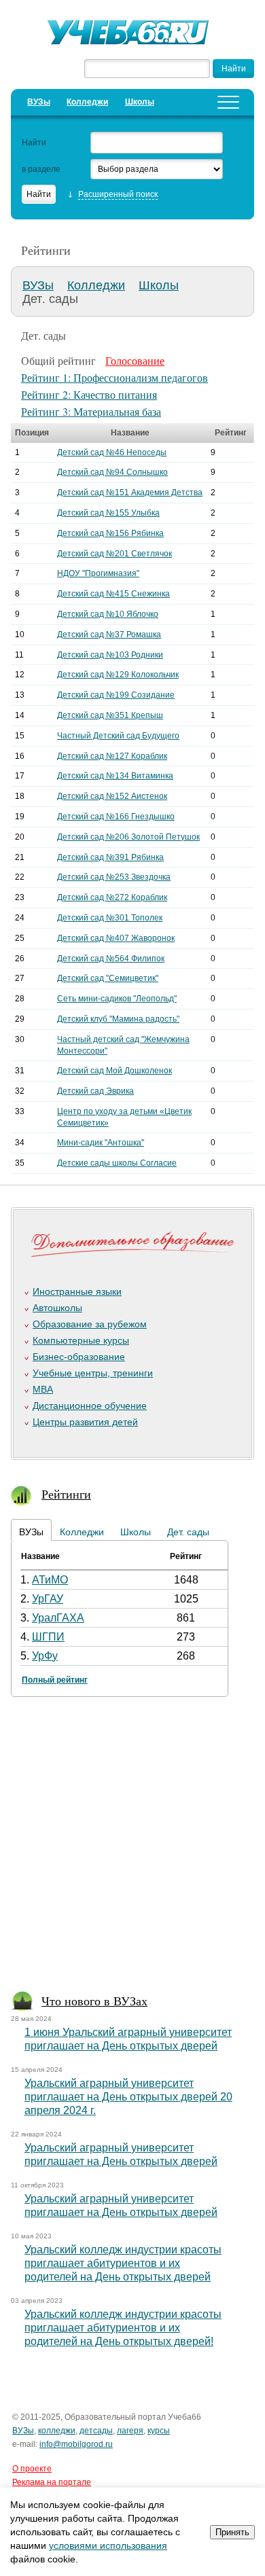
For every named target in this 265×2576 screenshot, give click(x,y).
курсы (159, 2431)
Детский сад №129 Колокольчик (118, 675)
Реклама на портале (52, 2482)
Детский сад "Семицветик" (108, 978)
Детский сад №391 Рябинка (110, 857)
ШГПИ (48, 1637)
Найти (34, 143)
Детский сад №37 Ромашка (109, 634)
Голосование (135, 360)
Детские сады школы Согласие (117, 1163)
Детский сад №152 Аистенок (112, 796)
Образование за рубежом (90, 1324)
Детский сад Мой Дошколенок (114, 1071)
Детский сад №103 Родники (110, 655)
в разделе (41, 169)
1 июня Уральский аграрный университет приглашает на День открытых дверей (128, 2039)
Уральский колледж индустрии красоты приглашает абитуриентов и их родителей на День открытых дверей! (123, 2328)
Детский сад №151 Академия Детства (130, 493)
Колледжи (87, 102)
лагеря (130, 2431)
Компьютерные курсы (81, 1340)
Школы (140, 102)
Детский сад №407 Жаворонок (116, 938)
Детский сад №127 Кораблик (112, 756)
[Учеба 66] (132, 34)
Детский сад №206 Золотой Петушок (128, 837)
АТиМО (50, 1580)
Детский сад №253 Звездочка (114, 877)
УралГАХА (58, 1618)
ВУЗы (39, 102)
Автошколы (57, 1308)
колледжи (57, 2431)
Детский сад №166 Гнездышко (116, 817)
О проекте (32, 2469)
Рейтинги (66, 1494)
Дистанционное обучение (90, 1406)
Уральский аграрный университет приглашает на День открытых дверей (121, 2154)
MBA (43, 1389)
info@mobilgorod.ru (76, 2444)
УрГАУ (48, 1599)
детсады (96, 2431)
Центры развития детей (85, 1422)
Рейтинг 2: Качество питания (89, 394)
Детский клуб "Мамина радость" (118, 1019)
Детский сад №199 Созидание (116, 695)
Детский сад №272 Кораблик (112, 897)
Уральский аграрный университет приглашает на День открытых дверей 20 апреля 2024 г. (128, 2097)
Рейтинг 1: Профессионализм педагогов (114, 377)
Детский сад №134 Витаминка (115, 776)
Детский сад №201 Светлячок (114, 554)
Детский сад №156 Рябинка (110, 533)
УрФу (45, 1656)
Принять (232, 2532)
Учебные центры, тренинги (93, 1373)
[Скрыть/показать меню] (228, 102)
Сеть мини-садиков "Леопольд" (117, 999)
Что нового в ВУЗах (94, 2001)
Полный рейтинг (55, 1680)
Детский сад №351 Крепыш (110, 715)
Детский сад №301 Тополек (110, 918)
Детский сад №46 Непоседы (112, 452)
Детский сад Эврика (95, 1091)
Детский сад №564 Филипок (111, 959)
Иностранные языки (77, 1291)
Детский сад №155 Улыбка (108, 513)
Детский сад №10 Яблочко (108, 614)
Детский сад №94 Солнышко (112, 472)
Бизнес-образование (79, 1357)
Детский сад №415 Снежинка (113, 594)
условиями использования (108, 2545)
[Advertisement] (132, 1848)
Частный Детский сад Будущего (118, 736)
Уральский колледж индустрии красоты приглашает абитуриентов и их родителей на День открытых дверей (123, 2263)
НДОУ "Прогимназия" (98, 573)
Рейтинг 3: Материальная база (91, 411)
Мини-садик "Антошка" (101, 1143)
